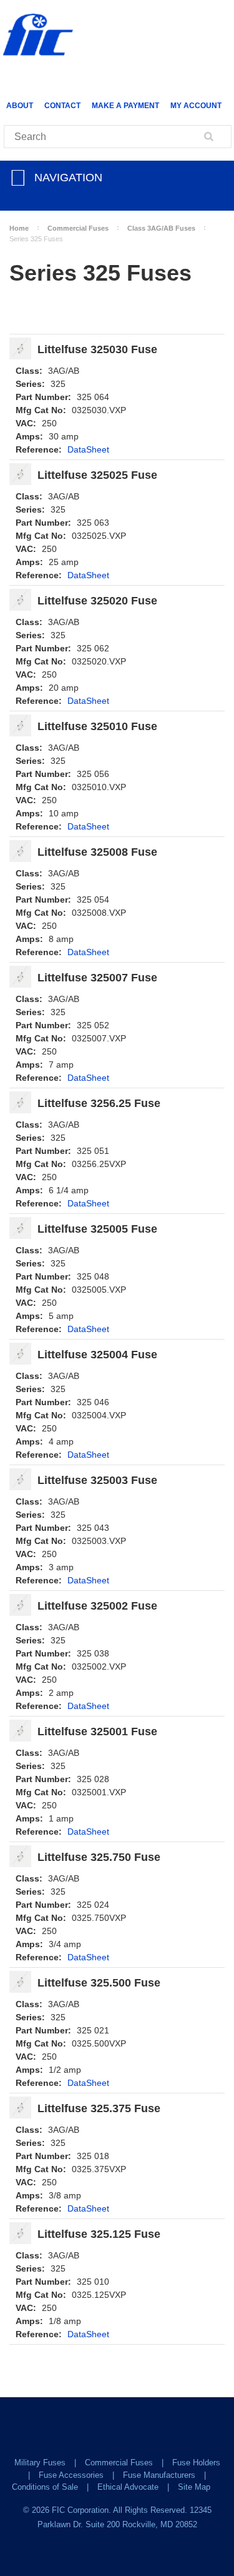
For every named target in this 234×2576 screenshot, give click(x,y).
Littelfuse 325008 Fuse (97, 852)
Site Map (194, 2487)
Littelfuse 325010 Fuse (97, 727)
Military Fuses (40, 2463)
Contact (62, 106)
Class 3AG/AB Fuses (161, 228)
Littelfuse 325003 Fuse (97, 1481)
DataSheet (88, 449)
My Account (196, 106)
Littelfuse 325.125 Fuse (99, 2234)
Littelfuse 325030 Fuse (97, 350)
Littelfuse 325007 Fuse (97, 978)
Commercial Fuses (78, 228)
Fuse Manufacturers (159, 2475)
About (20, 106)
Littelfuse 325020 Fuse (97, 601)
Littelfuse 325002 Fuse (97, 1606)
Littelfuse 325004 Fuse (97, 1355)
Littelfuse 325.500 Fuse (99, 1983)
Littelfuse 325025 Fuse (97, 475)
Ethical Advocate (128, 2487)
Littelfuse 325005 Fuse (97, 1229)
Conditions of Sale (45, 2487)
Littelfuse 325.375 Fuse (99, 2109)
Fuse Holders (196, 2463)
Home (19, 228)
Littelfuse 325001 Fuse (97, 1732)
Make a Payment (125, 106)
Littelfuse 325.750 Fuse (99, 1857)
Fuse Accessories (71, 2475)
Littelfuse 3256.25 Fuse (99, 1104)
